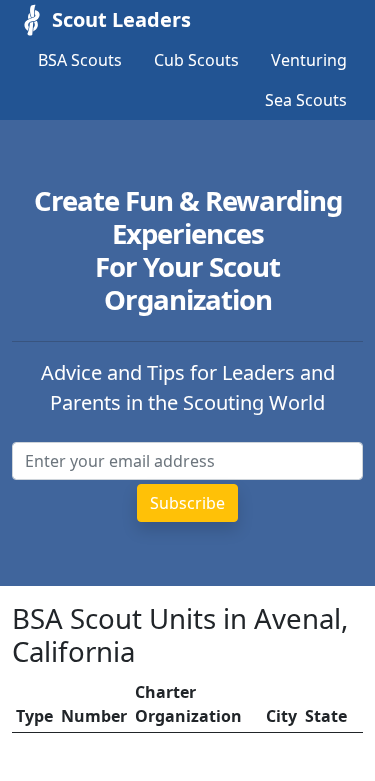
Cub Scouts (196, 60)
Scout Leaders (121, 19)
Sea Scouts (306, 100)
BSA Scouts (80, 60)
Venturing (309, 60)
